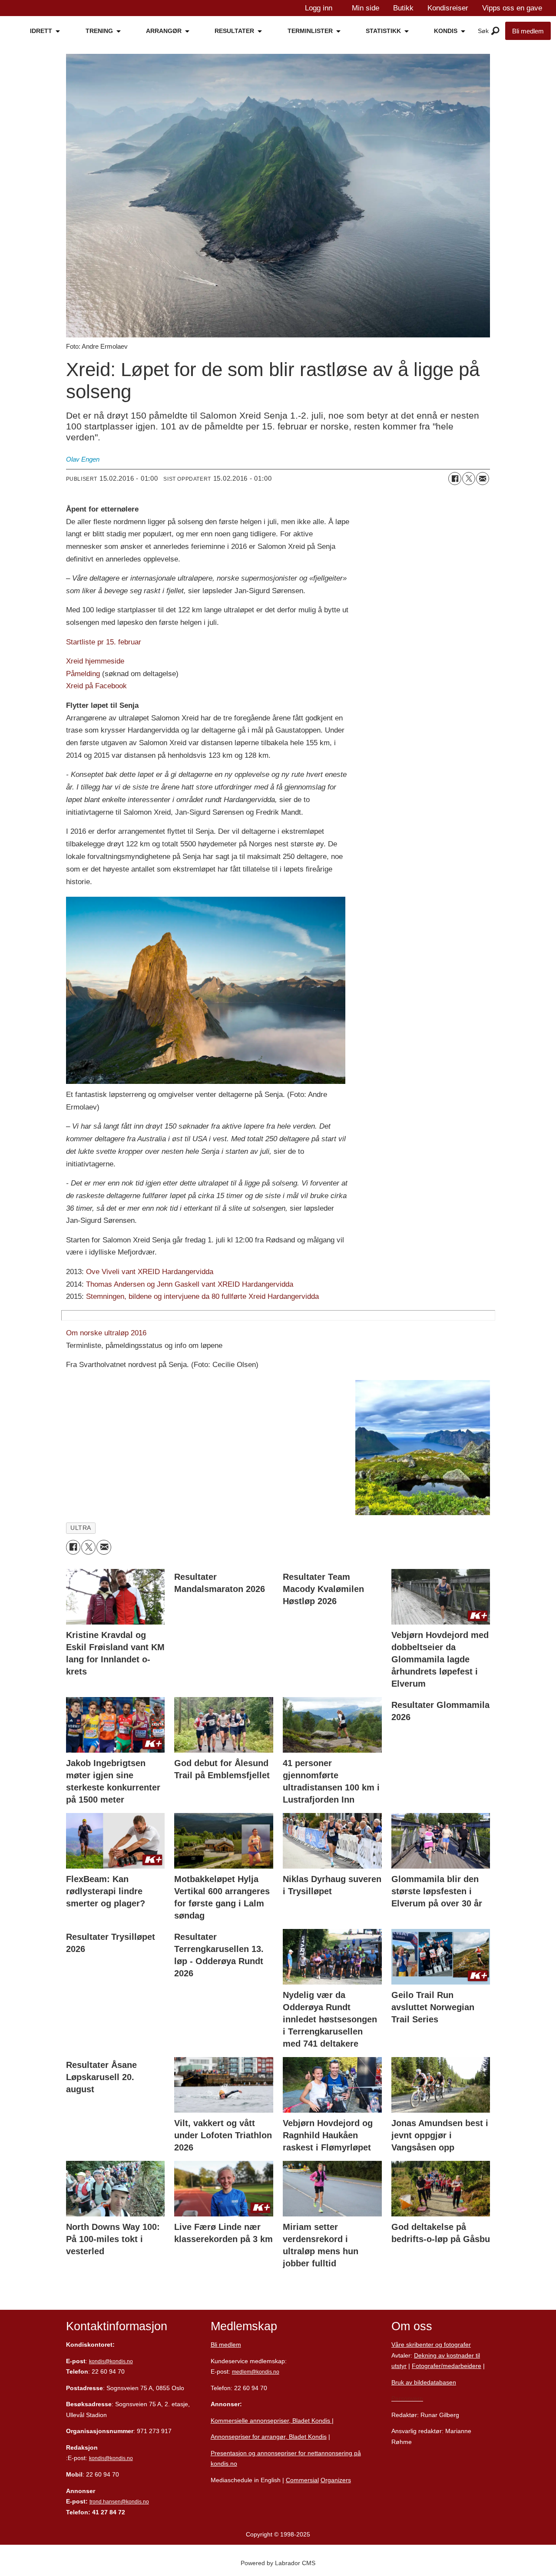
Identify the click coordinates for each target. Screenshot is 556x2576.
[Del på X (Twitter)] (469, 479)
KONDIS (446, 31)
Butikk (403, 8)
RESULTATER (234, 31)
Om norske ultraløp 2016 (106, 1333)
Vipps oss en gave (512, 8)
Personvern (407, 2398)
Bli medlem (528, 31)
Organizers (336, 2480)
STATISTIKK (383, 31)
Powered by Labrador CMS (278, 2563)
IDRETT (41, 31)
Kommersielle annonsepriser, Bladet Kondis (271, 2421)
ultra (81, 1528)
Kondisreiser (448, 8)
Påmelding (83, 674)
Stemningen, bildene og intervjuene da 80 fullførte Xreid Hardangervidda (202, 1296)
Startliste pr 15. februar (104, 642)
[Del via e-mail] (483, 479)
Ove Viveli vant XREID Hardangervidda (150, 1272)
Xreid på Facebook (96, 686)
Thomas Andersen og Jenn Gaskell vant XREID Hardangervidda (190, 1284)
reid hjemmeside (98, 661)
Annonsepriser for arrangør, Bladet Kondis (269, 2437)
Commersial (302, 2480)
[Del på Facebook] (455, 479)
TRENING (99, 31)
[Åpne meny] (495, 31)
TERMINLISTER (310, 31)
